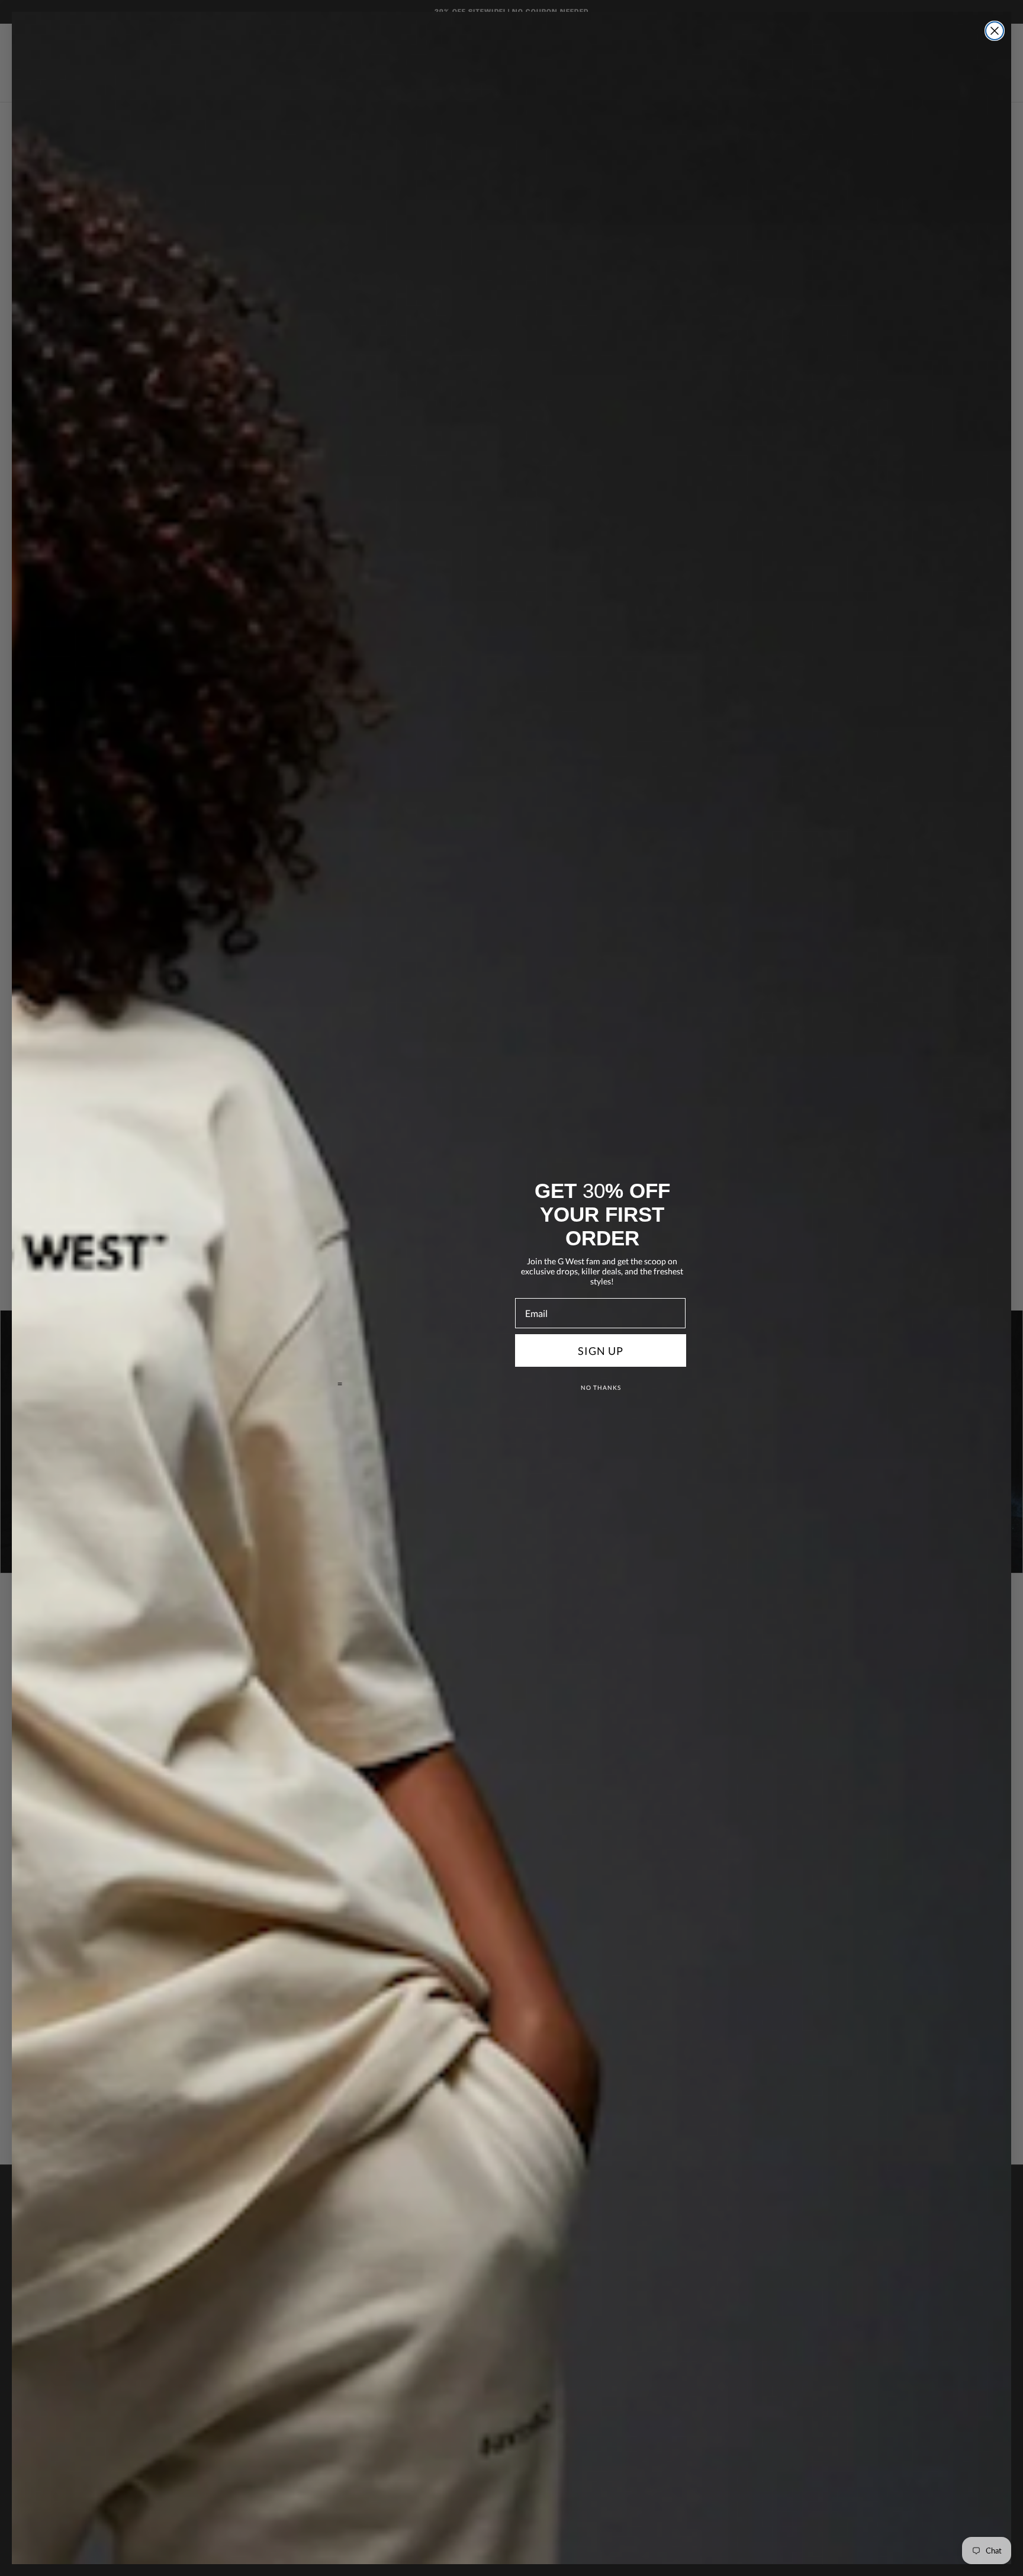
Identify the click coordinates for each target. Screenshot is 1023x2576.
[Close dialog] (995, 31)
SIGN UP (601, 1351)
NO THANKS (601, 1387)
